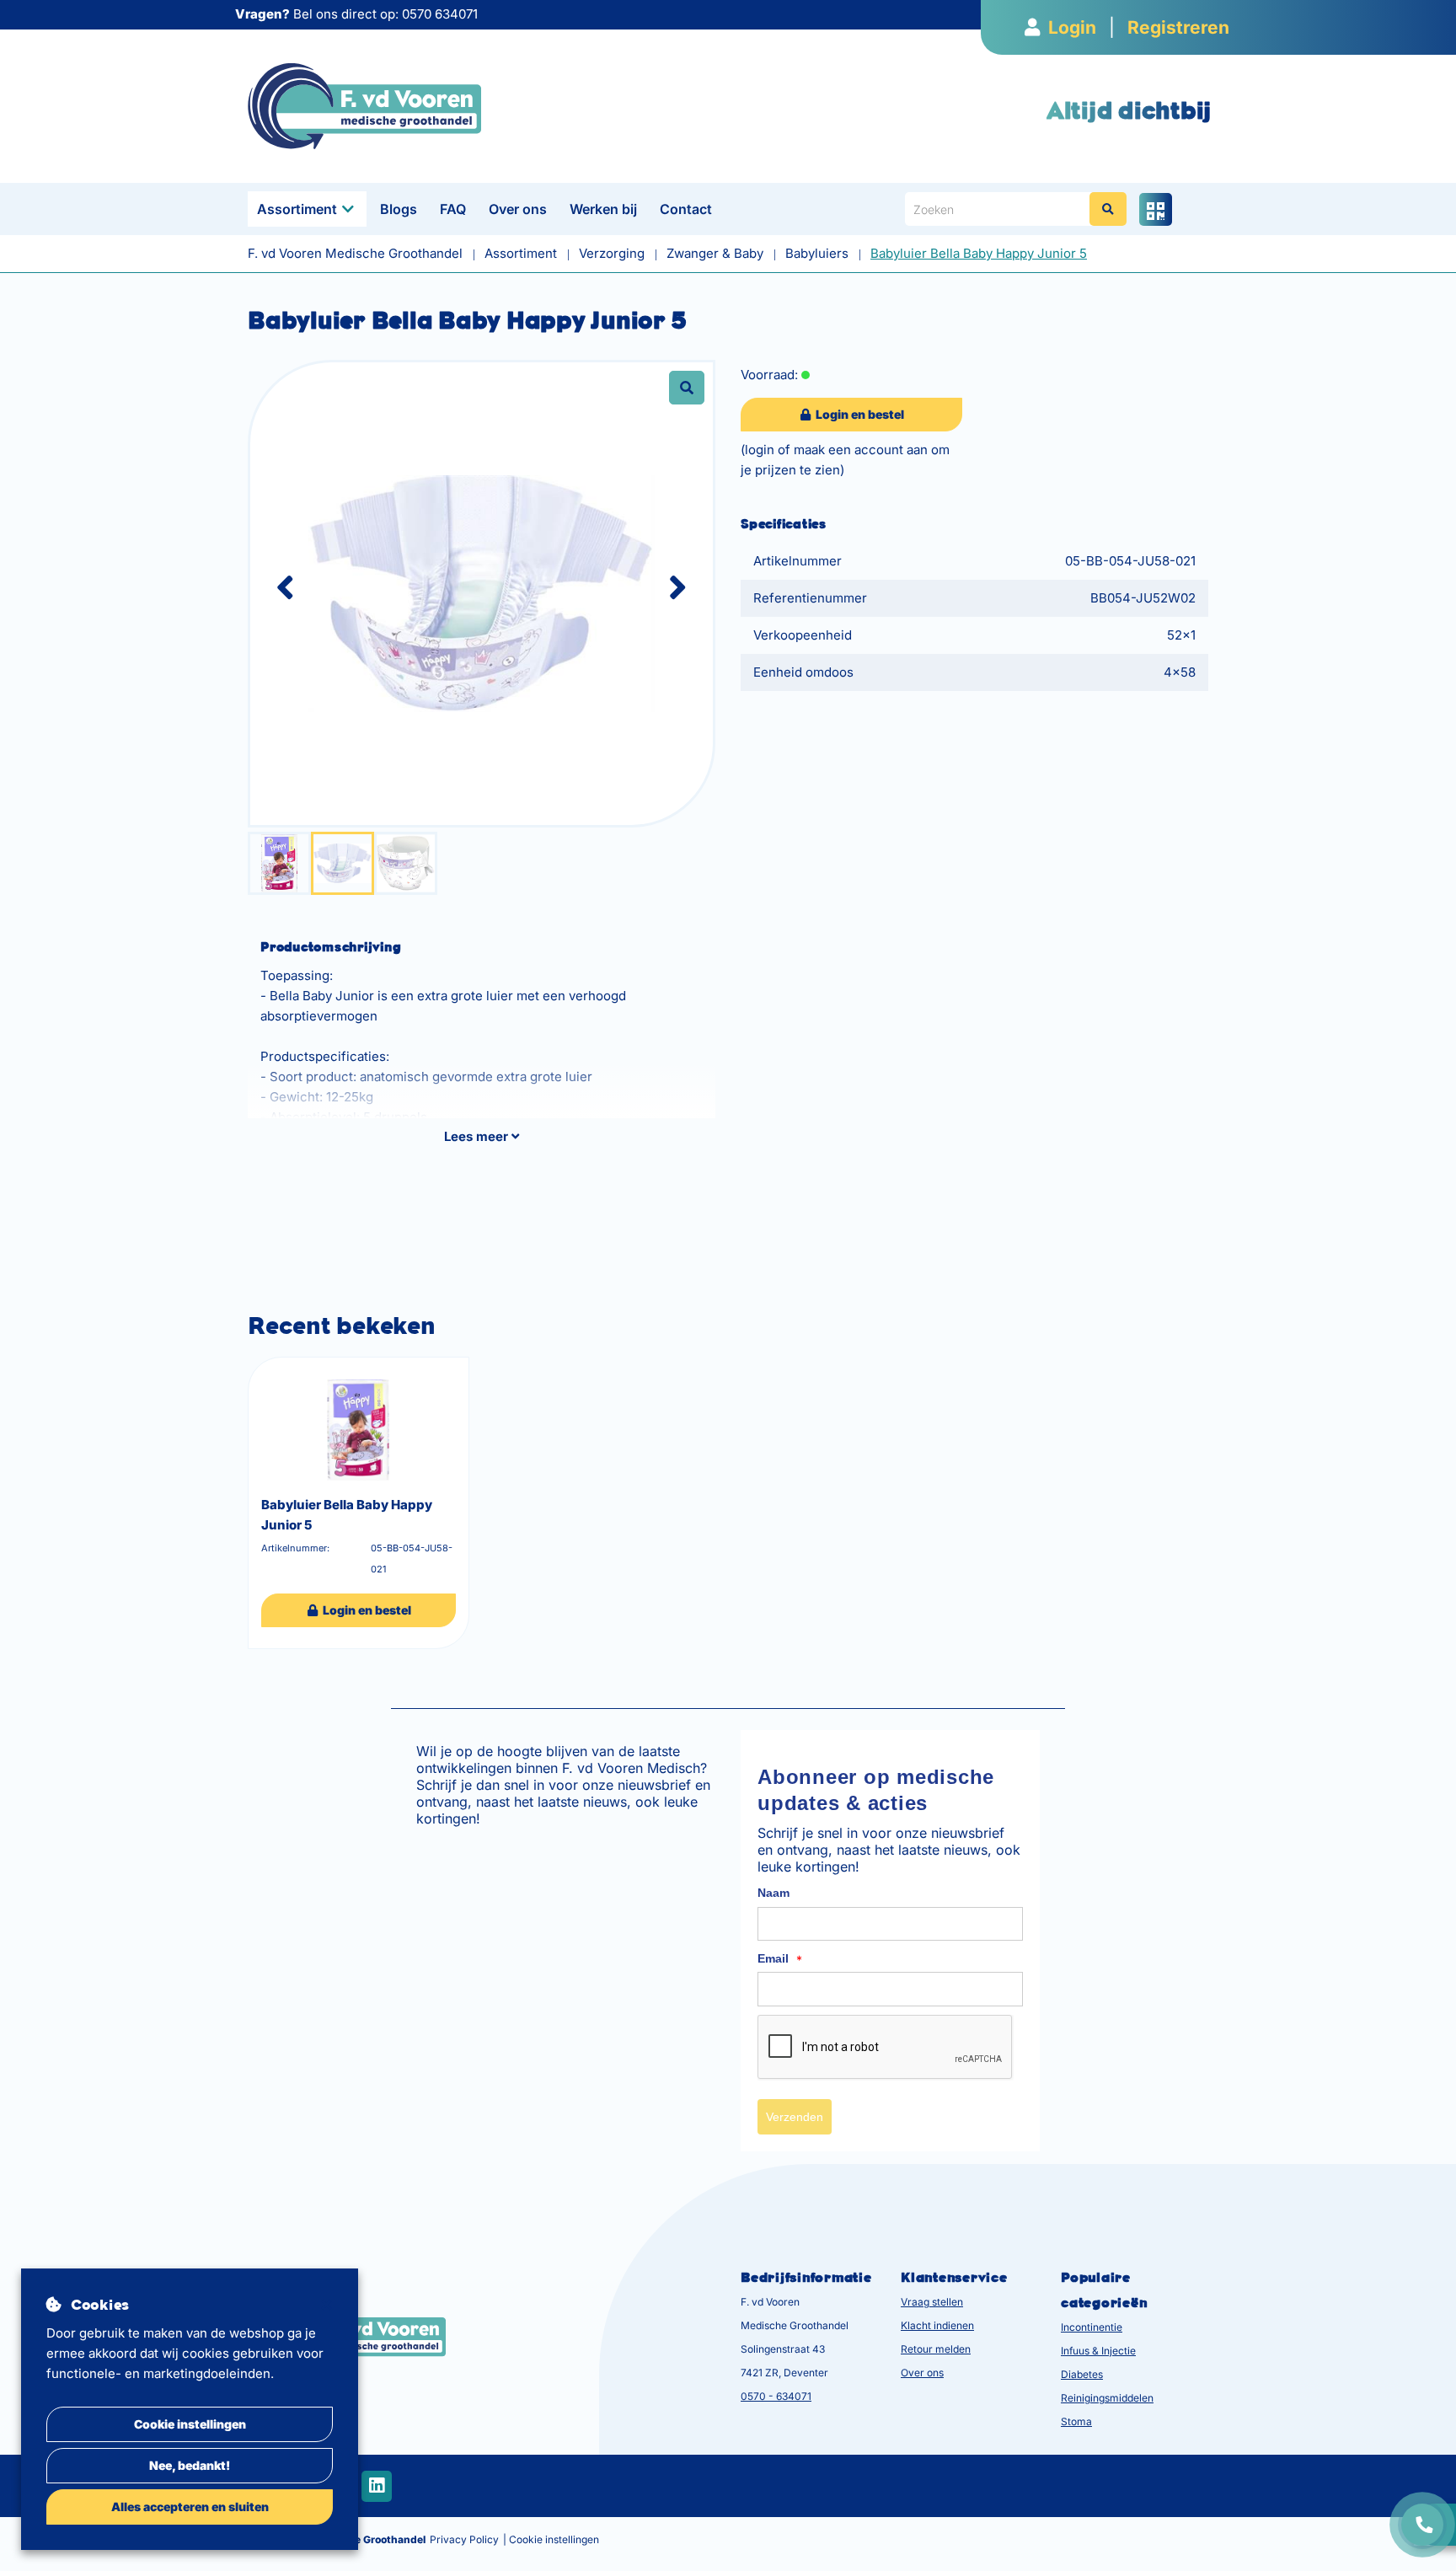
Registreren (1178, 27)
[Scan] (1156, 209)
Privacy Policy (464, 2539)
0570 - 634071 (776, 2396)
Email (780, 1959)
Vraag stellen (932, 2302)
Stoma (1076, 2421)
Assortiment (297, 209)
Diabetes (1082, 2374)
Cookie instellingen (190, 2424)
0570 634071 (440, 14)
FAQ (453, 209)
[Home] (364, 105)
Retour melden (936, 2349)
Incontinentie (1092, 2327)
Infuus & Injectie (1098, 2351)
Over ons (518, 209)
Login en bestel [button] (859, 414)
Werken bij (603, 209)
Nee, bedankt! (190, 2465)
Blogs (399, 209)
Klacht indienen (937, 2325)
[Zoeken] (1108, 209)
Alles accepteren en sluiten (190, 2507)
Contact (686, 209)
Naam (773, 1893)
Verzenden (795, 2117)
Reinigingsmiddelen (1107, 2398)
